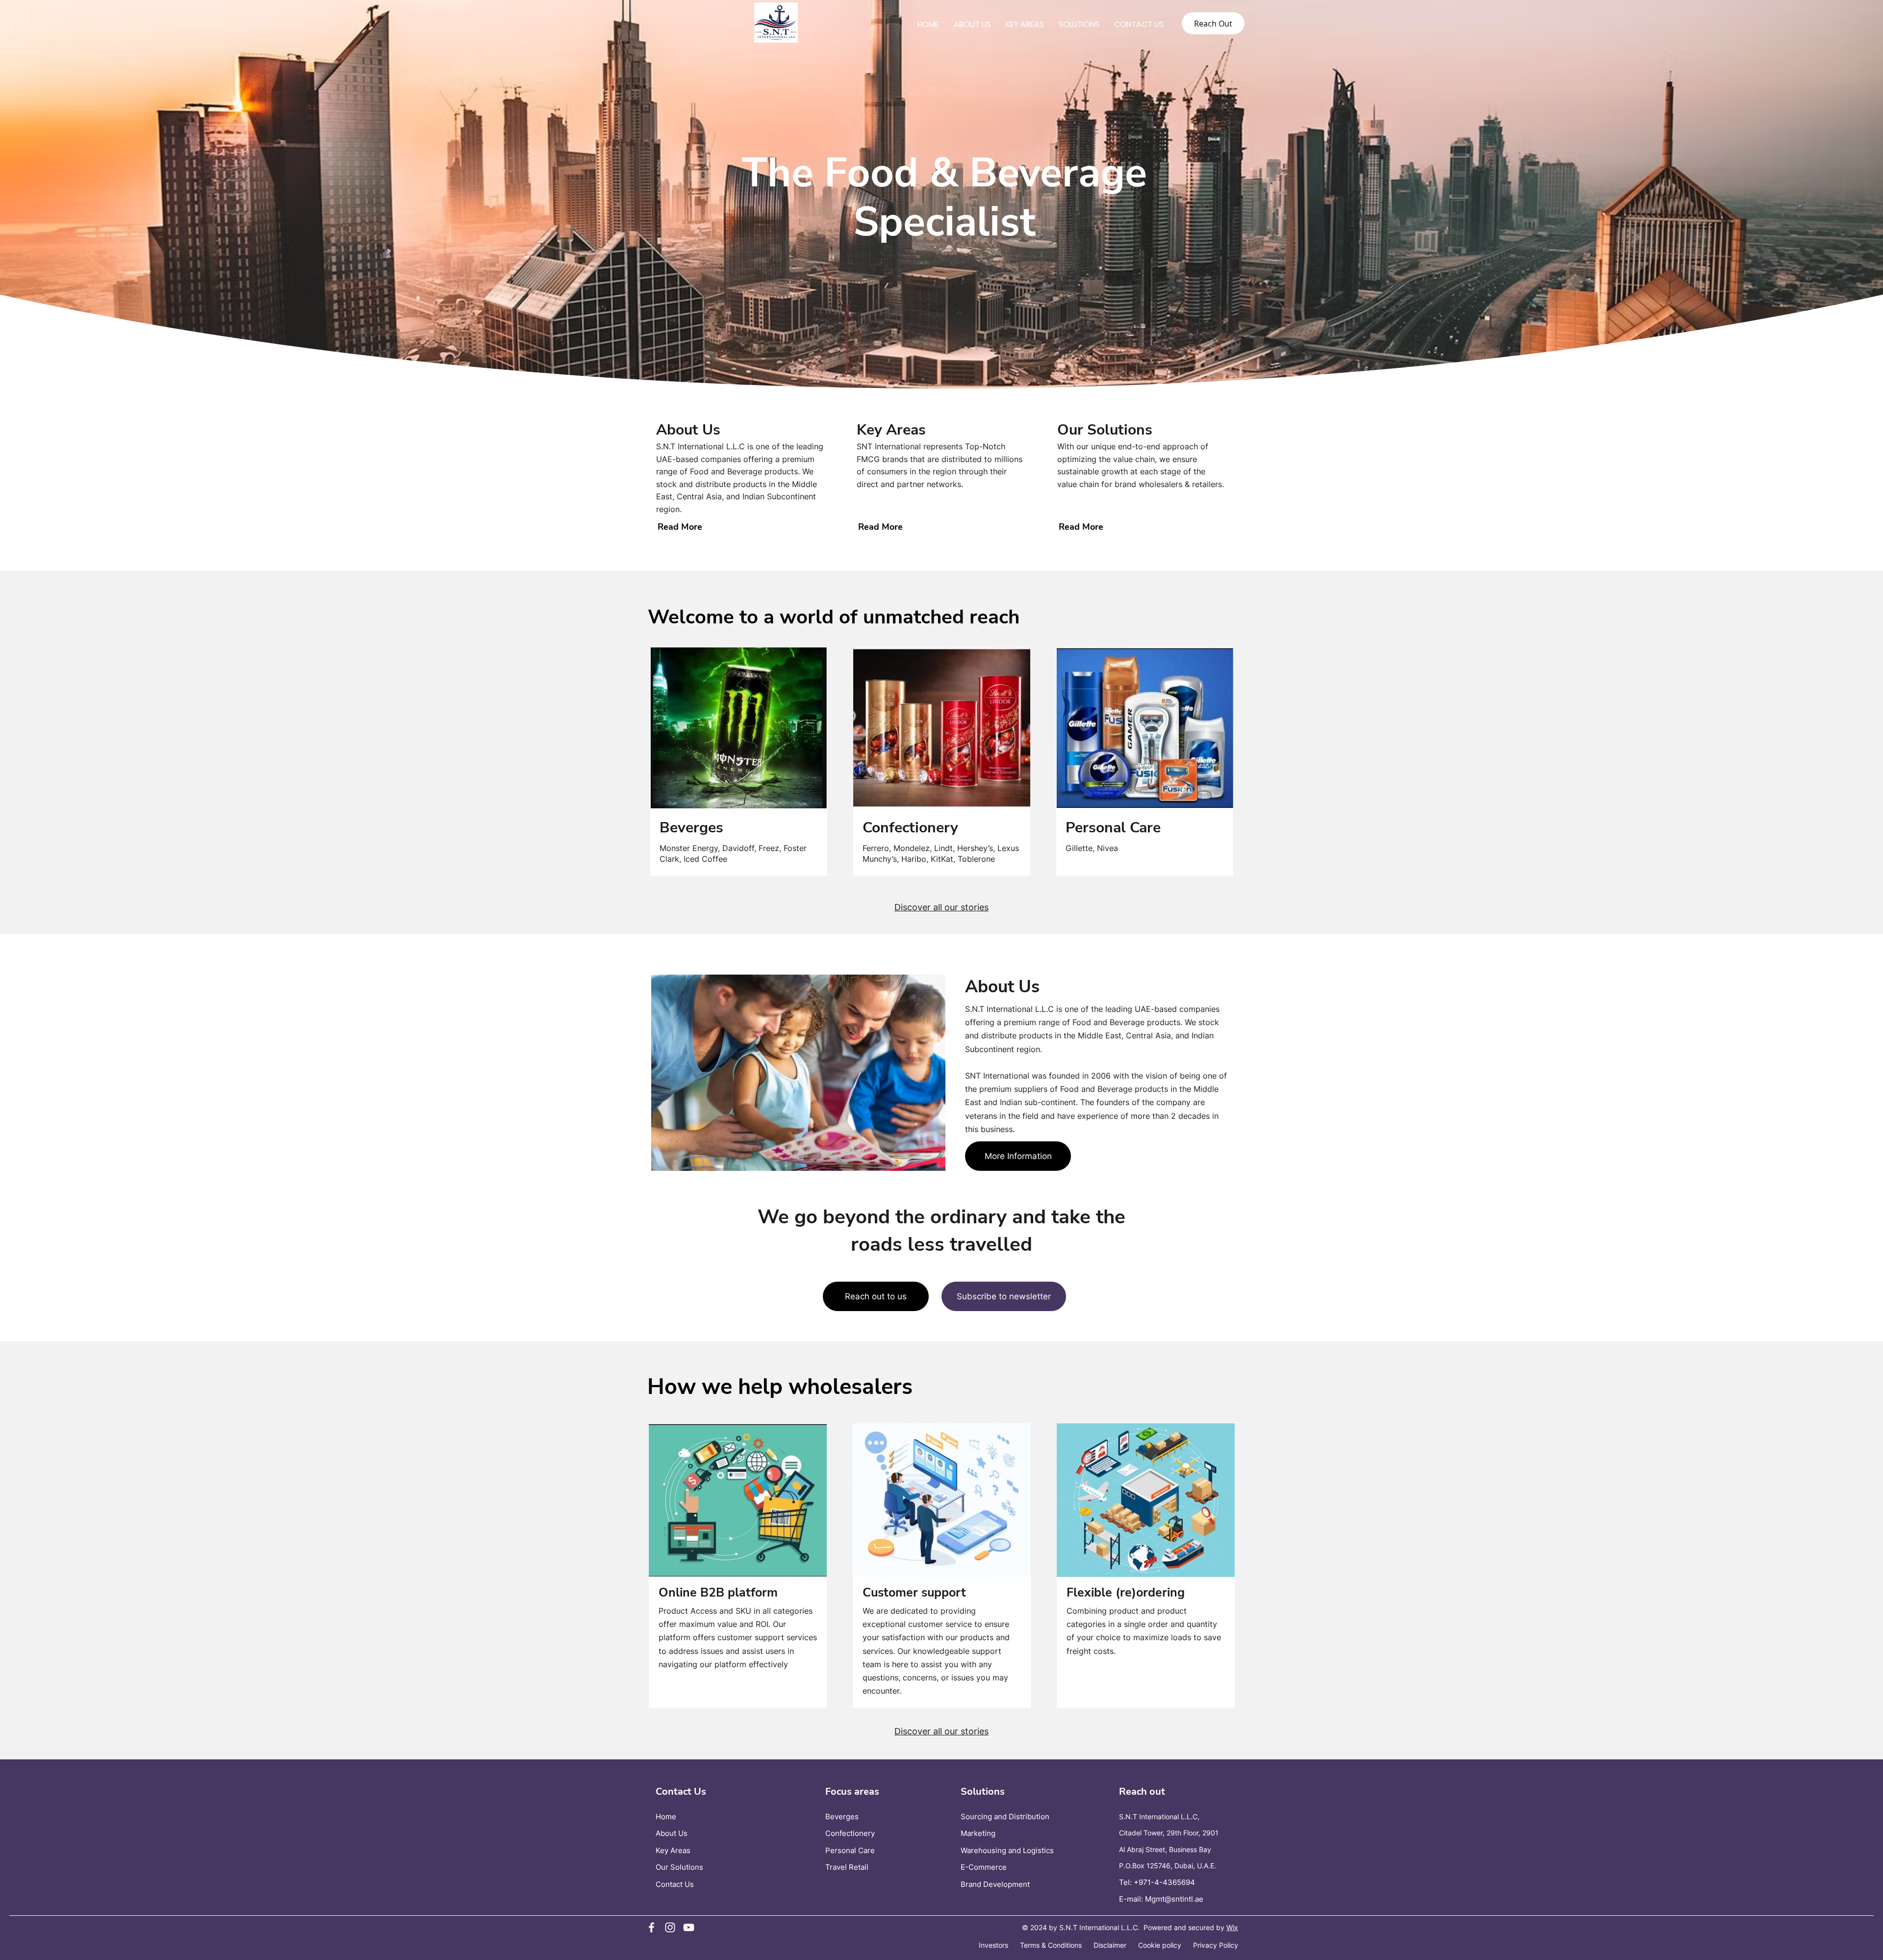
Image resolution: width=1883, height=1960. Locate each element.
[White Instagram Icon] (670, 1927)
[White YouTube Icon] (689, 1927)
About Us (672, 1833)
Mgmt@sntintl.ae (1174, 1899)
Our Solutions (679, 1867)
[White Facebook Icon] (651, 1927)
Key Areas (673, 1850)
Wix (1232, 1927)
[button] (739, 728)
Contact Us (675, 1884)
